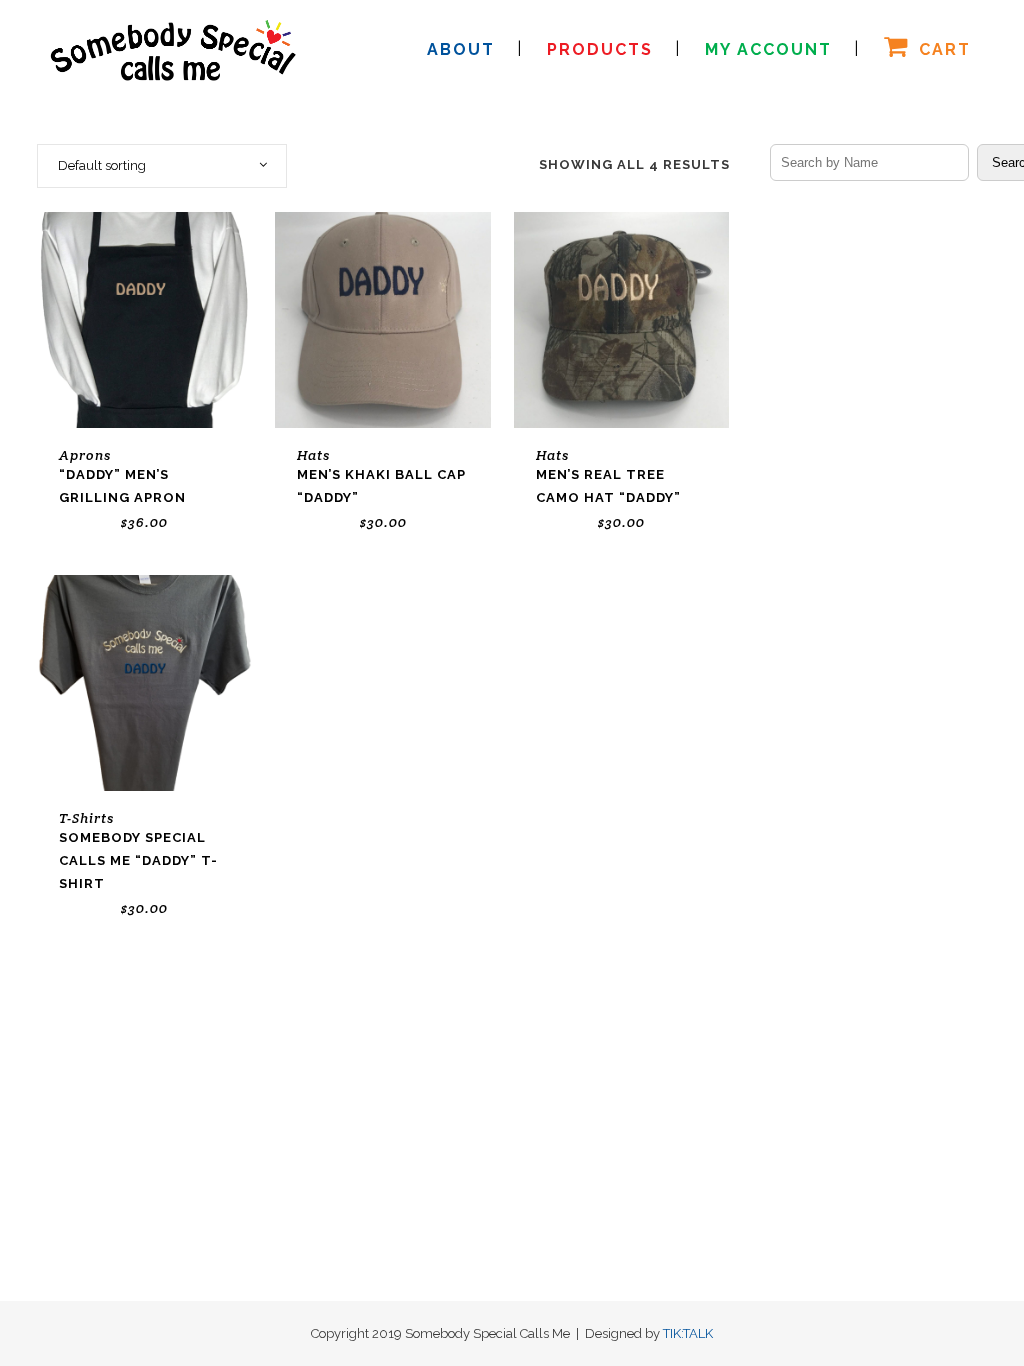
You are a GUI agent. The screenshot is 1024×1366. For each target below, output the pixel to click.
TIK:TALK (688, 1333)
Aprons (85, 455)
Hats (313, 455)
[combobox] (162, 166)
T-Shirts (86, 818)
